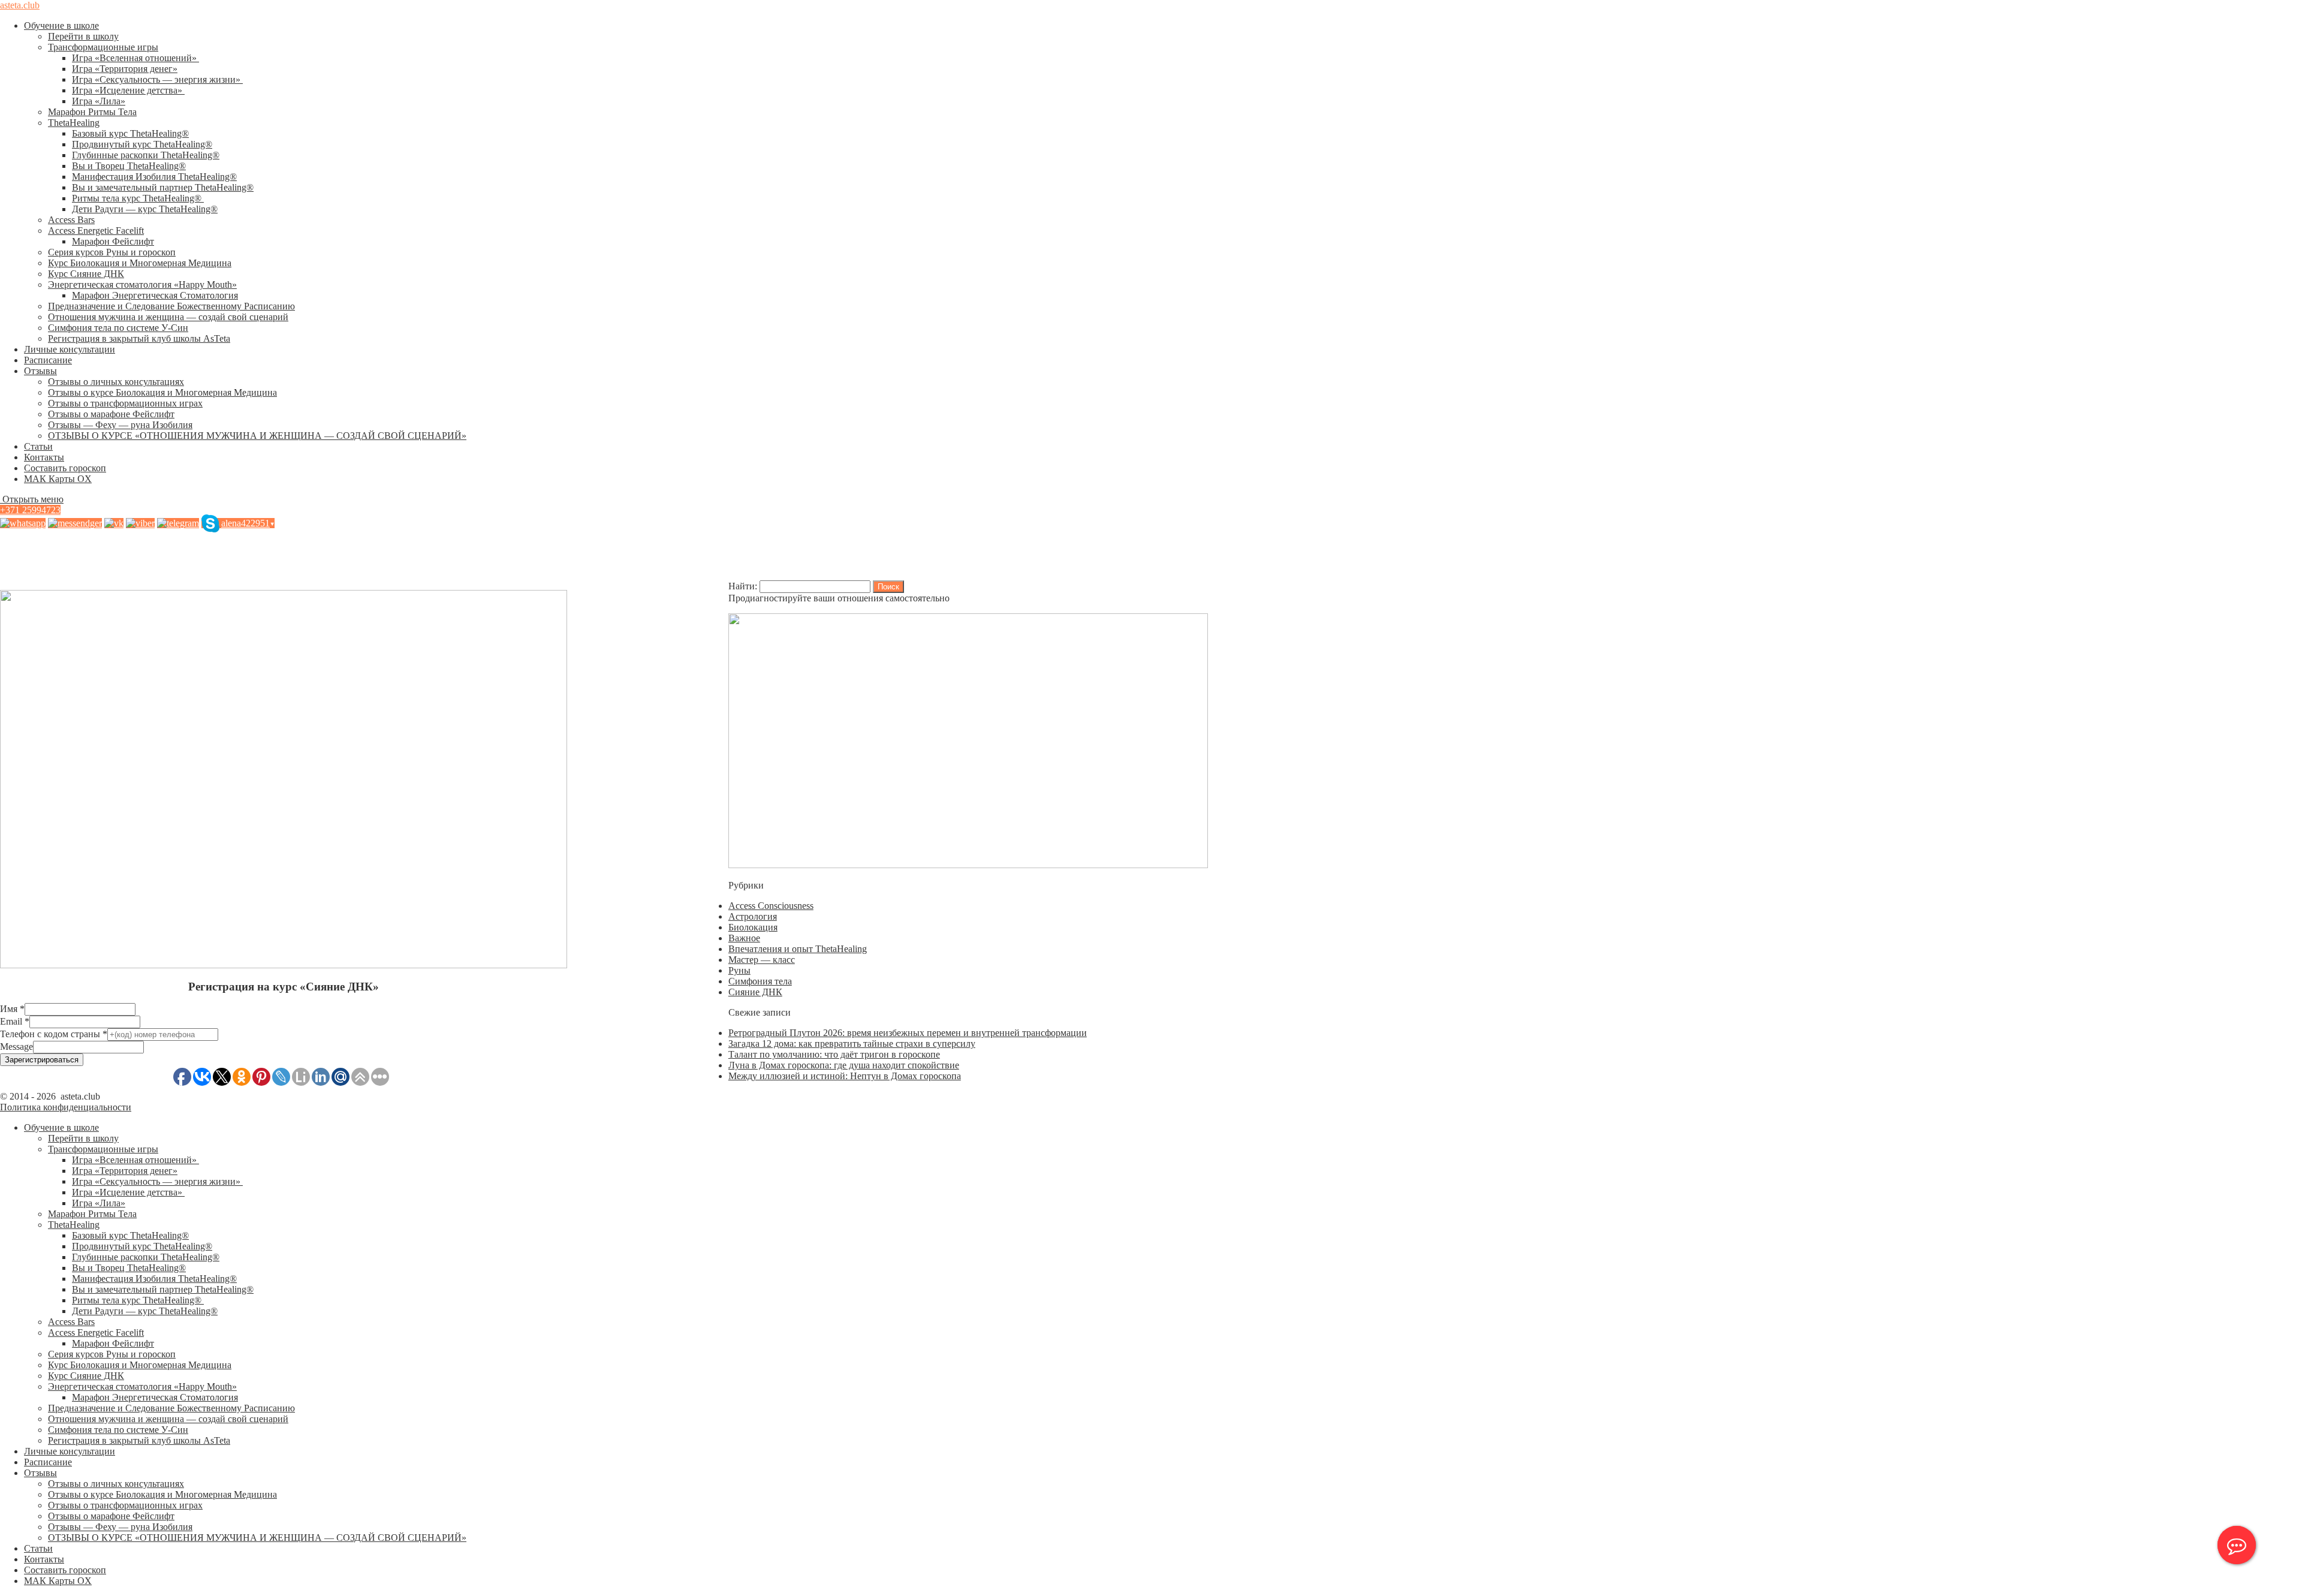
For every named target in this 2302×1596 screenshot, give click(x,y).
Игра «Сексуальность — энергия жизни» (157, 79)
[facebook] (75, 523)
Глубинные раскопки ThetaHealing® (146, 155)
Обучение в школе (61, 25)
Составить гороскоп (65, 468)
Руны (739, 970)
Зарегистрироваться (42, 1060)
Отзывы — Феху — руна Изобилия (120, 425)
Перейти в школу (83, 36)
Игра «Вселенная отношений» (135, 58)
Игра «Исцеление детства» (128, 90)
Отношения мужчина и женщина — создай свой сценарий (168, 317)
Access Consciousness (771, 906)
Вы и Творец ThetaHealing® (129, 166)
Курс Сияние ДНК (86, 274)
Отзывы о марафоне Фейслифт (111, 414)
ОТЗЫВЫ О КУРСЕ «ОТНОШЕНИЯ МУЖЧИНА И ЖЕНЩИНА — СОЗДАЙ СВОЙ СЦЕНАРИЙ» (257, 436)
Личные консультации (70, 349)
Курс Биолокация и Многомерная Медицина (140, 263)
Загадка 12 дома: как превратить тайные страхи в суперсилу (852, 1044)
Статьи (38, 446)
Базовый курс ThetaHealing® (130, 133)
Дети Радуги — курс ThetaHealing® (145, 209)
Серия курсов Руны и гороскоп (112, 252)
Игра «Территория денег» (125, 69)
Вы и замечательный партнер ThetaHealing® (163, 187)
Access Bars (71, 220)
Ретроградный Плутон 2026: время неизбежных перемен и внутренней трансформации (908, 1033)
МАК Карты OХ (58, 479)
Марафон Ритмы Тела (92, 112)
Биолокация (753, 927)
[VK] (114, 523)
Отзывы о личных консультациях (116, 382)
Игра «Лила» (99, 101)
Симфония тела (760, 981)
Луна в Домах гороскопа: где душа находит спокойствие (844, 1065)
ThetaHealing (74, 123)
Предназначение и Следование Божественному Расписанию (171, 306)
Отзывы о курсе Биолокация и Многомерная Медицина (162, 392)
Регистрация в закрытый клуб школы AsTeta (139, 338)
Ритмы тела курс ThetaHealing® (138, 198)
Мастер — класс (762, 960)
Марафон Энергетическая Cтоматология (155, 295)
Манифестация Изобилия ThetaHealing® (154, 177)
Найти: (743, 586)
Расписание (48, 360)
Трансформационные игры (103, 47)
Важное (744, 938)
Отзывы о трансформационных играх (125, 403)
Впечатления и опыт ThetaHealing (798, 949)
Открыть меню (32, 499)
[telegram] (178, 523)
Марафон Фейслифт (113, 241)
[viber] (140, 523)
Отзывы (40, 371)
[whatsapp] (23, 523)
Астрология (753, 916)
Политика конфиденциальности (66, 1107)
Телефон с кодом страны (54, 1034)
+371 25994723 (30, 510)
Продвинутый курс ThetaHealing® (142, 144)
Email (15, 1021)
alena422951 (248, 523)
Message (16, 1047)
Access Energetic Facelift (96, 231)
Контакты (44, 457)
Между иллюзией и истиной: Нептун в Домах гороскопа (845, 1076)
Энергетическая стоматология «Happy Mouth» (142, 284)
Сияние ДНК (755, 992)
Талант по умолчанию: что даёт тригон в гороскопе (834, 1054)
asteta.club (20, 5)
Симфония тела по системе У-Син (118, 328)
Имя (12, 1009)
